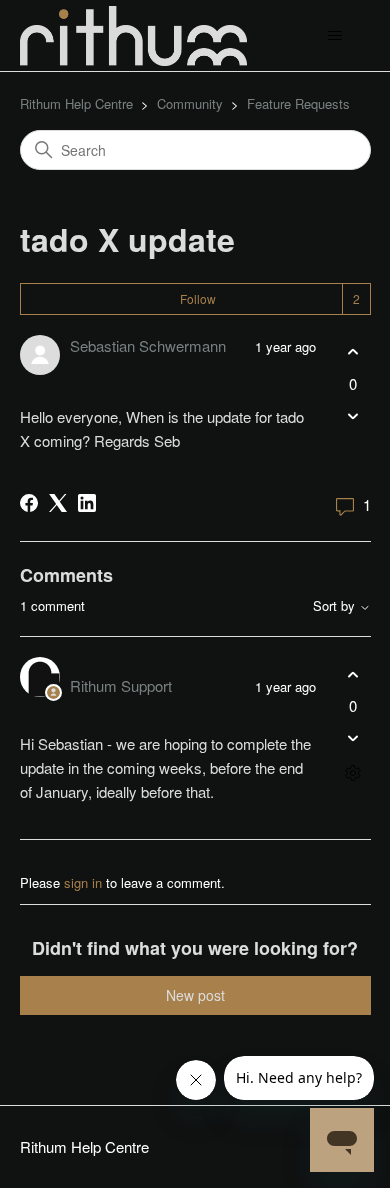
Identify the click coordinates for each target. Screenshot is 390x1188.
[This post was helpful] (353, 352)
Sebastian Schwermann (148, 345)
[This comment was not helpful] (353, 738)
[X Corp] (58, 503)
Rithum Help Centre (76, 103)
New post (195, 995)
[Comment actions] (353, 773)
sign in (83, 882)
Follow (198, 298)
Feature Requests (298, 103)
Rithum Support (121, 685)
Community (190, 103)
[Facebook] (29, 503)
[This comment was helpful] (353, 674)
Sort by (336, 606)
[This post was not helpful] (353, 415)
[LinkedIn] (87, 503)
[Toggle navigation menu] (335, 36)
